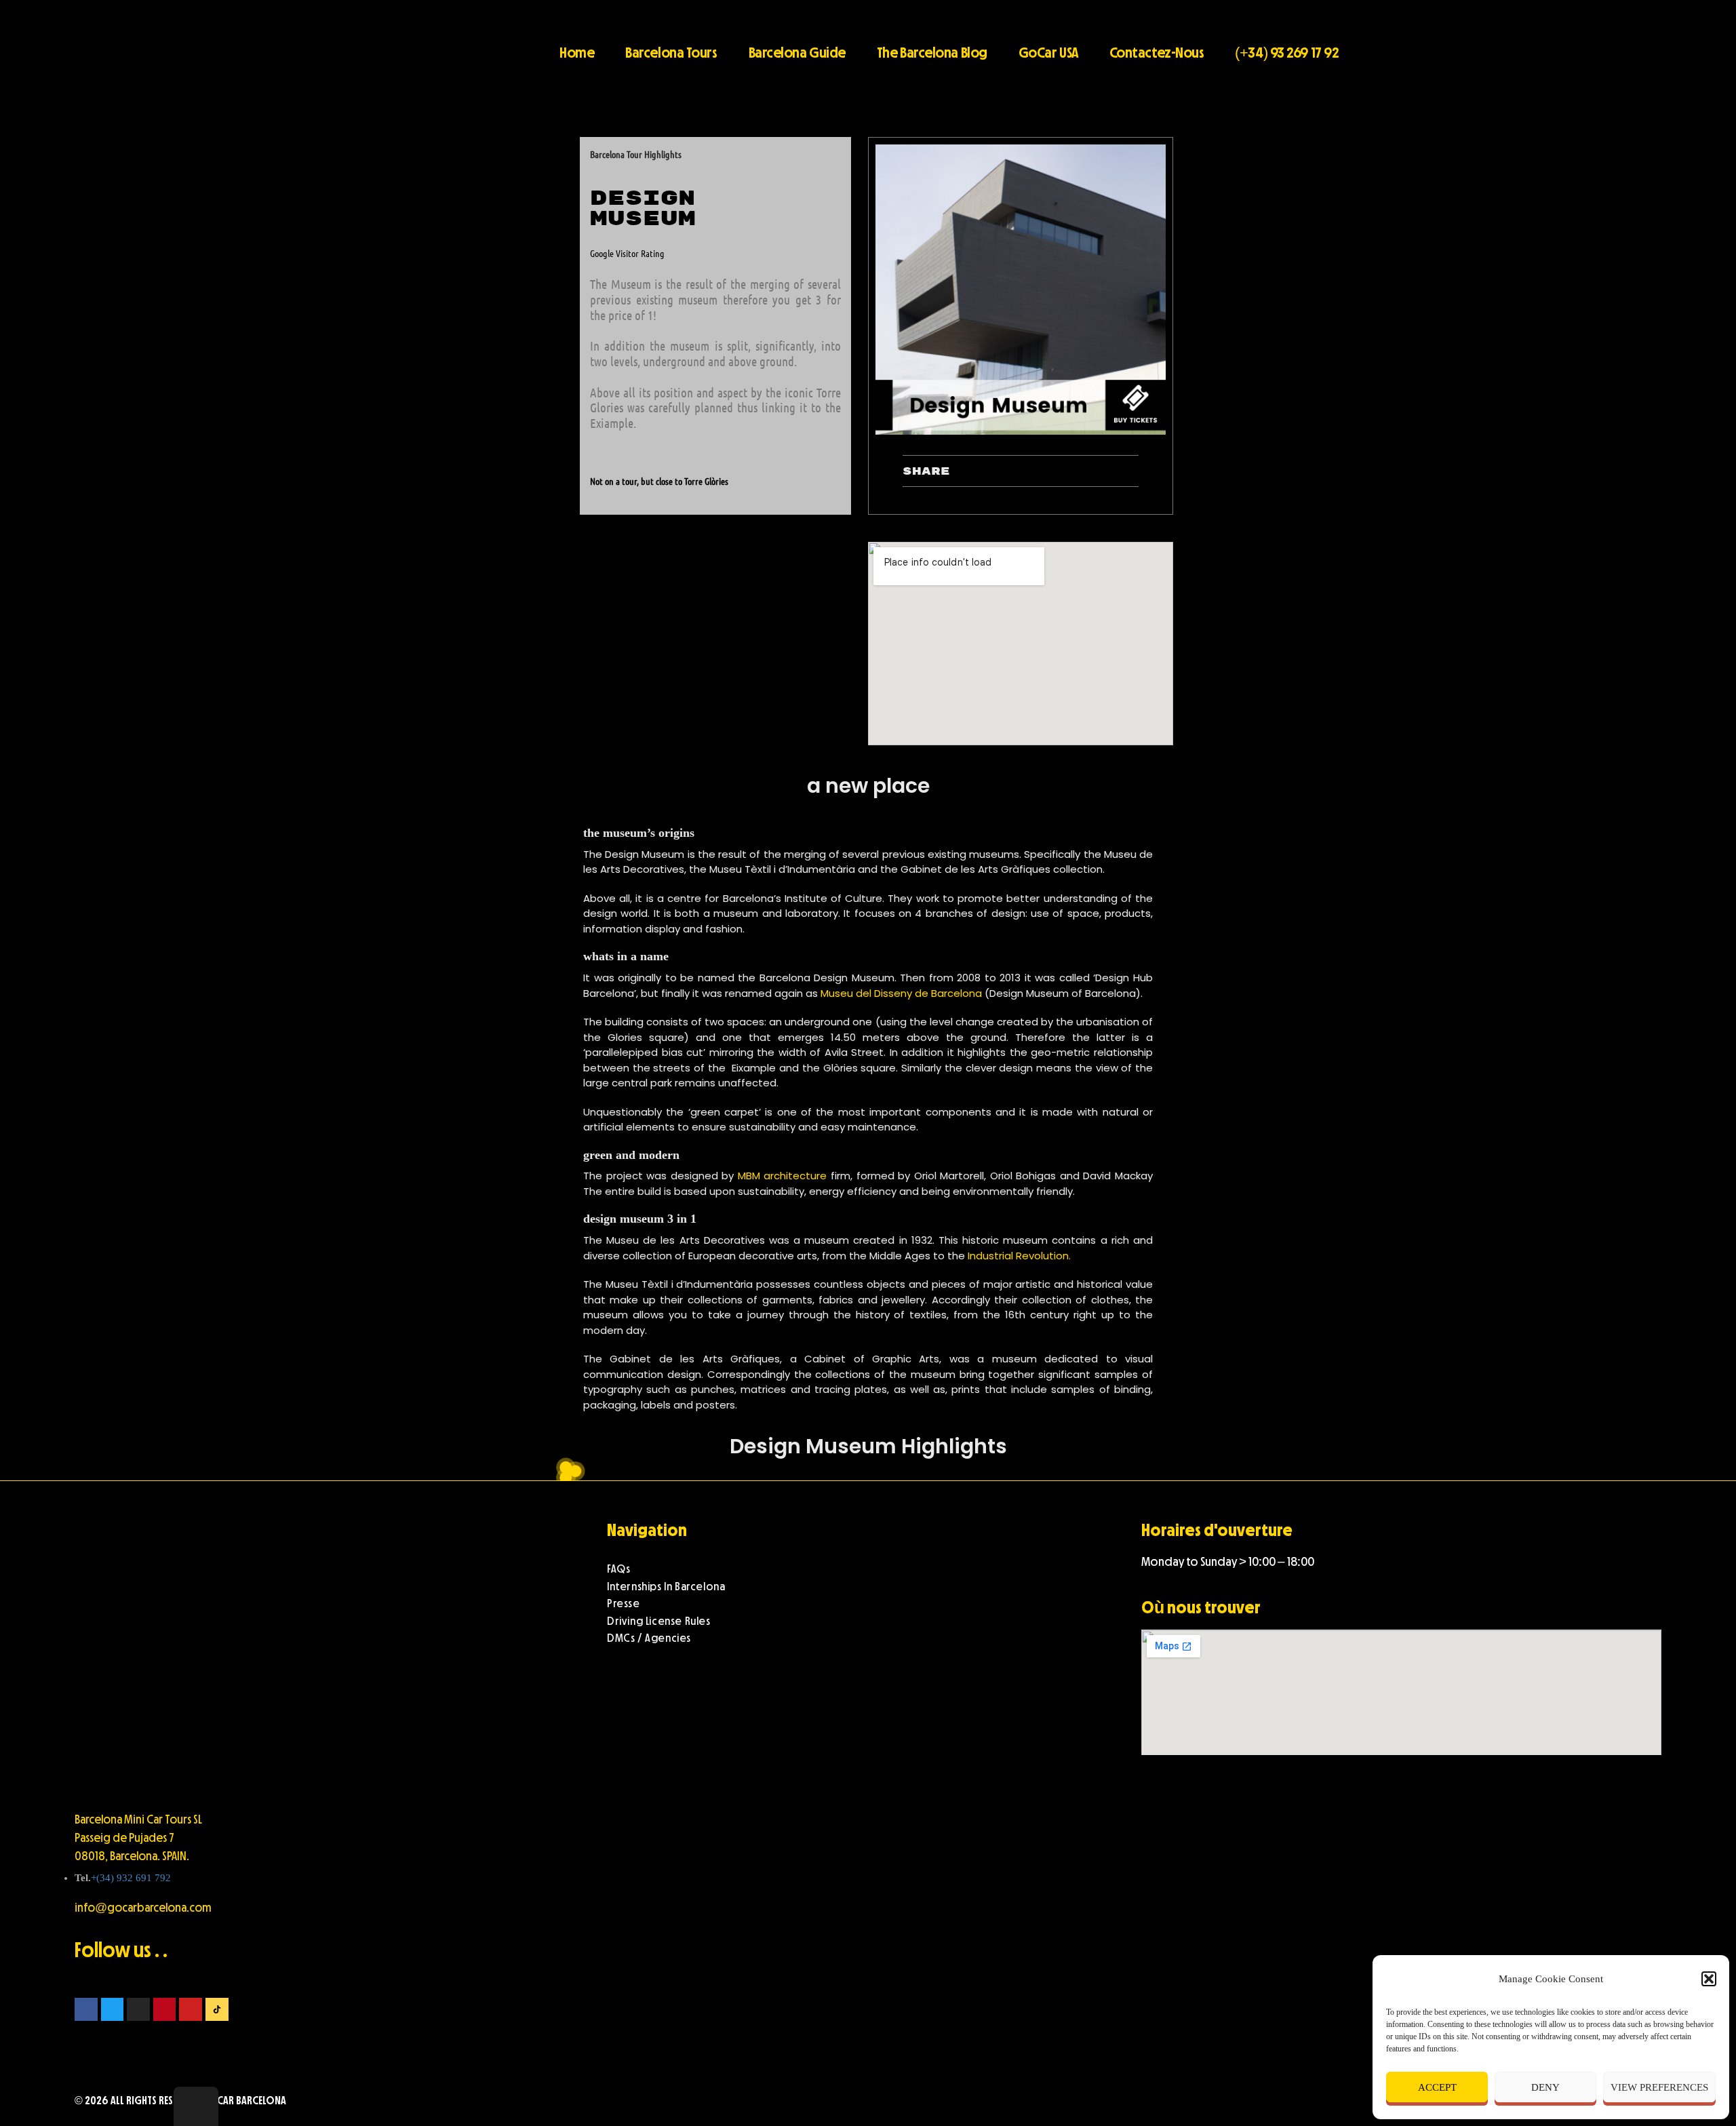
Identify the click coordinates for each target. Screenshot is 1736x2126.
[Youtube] (191, 2009)
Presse (624, 1603)
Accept (1437, 2087)
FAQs (618, 1569)
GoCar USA (1048, 52)
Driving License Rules (659, 1621)
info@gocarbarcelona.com (143, 1908)
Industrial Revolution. (1021, 1256)
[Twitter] (113, 2009)
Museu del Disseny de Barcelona (901, 993)
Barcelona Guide (797, 52)
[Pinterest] (165, 2009)
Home (577, 52)
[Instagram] (138, 2009)
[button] (1709, 1979)
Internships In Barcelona (666, 1587)
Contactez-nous (1157, 52)
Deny (1545, 2087)
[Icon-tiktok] (217, 2009)
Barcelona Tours (671, 52)
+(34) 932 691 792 (131, 1878)
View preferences (1659, 2087)
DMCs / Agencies (649, 1638)
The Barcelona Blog (932, 52)
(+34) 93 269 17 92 (1286, 52)
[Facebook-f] (86, 2009)
